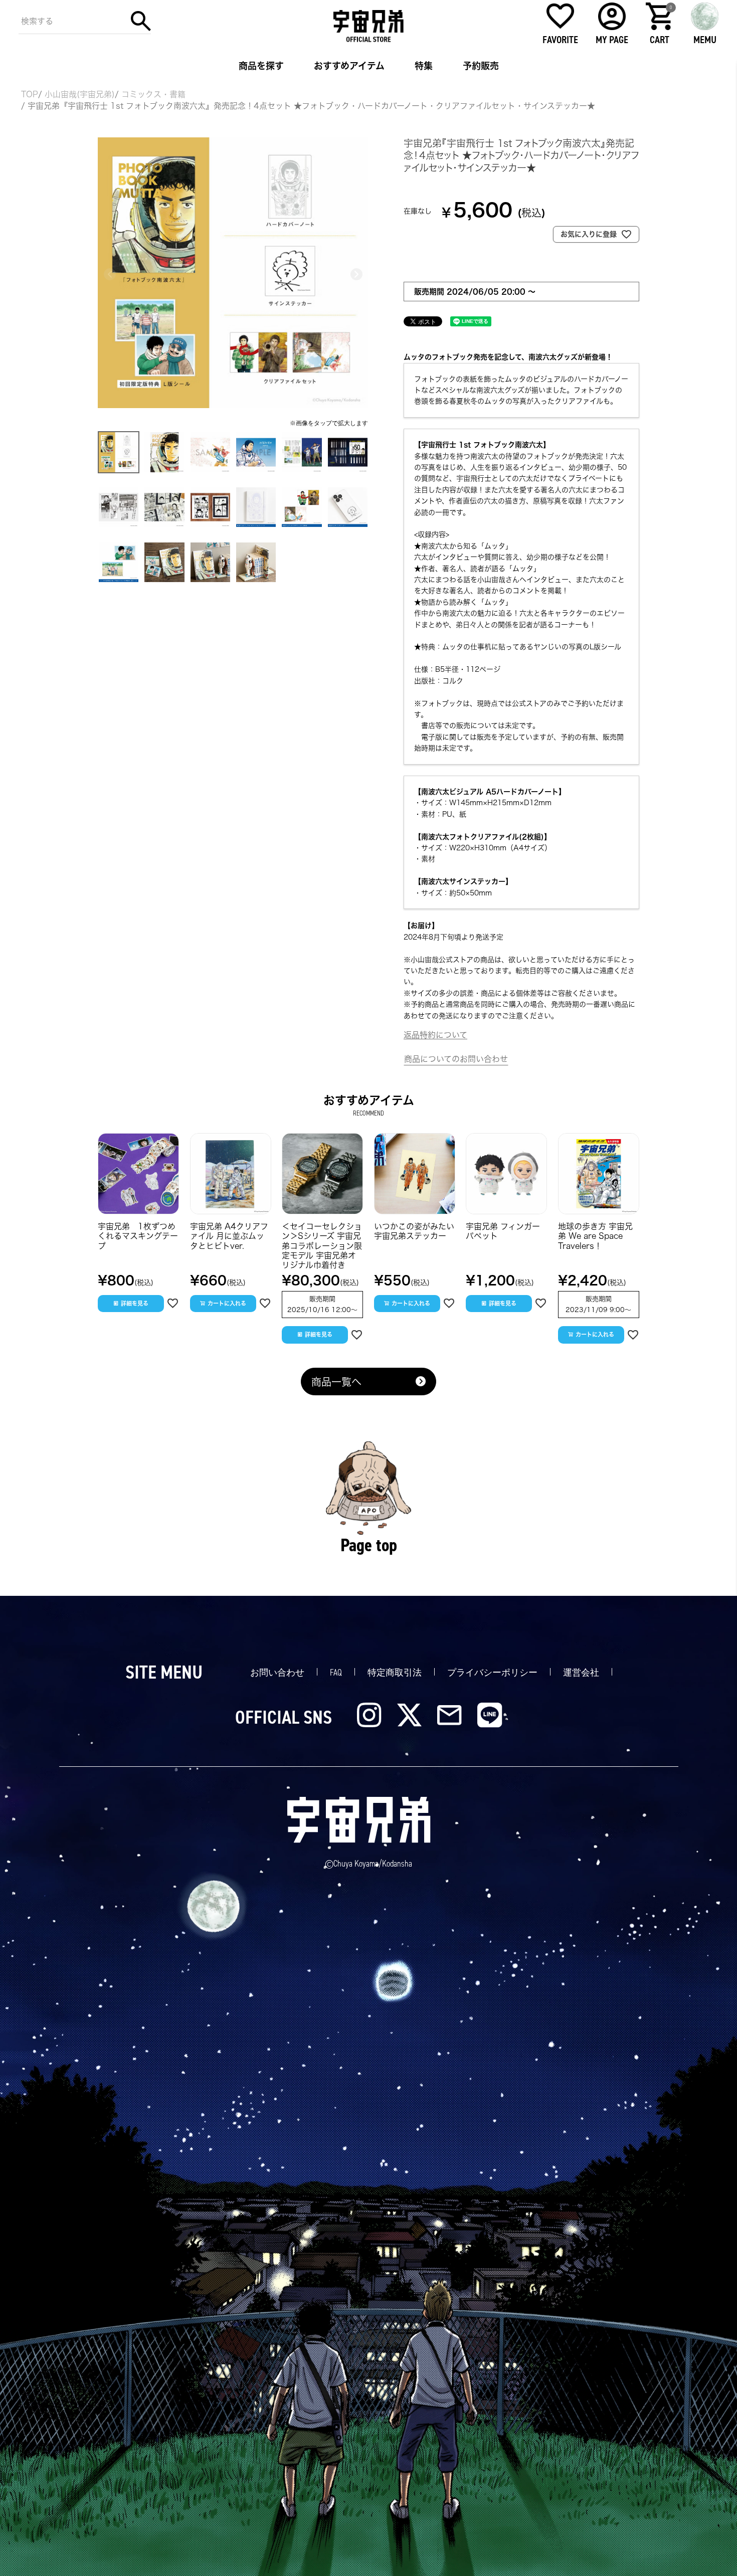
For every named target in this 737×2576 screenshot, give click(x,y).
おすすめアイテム (349, 66)
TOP (30, 94)
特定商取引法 (395, 1673)
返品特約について (435, 1035)
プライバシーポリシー (492, 1673)
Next (356, 274)
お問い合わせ (277, 1673)
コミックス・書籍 (153, 94)
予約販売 (481, 66)
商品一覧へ (336, 1382)
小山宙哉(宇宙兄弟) (80, 94)
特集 (424, 66)
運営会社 (581, 1673)
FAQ (336, 1673)
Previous (110, 274)
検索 (141, 21)
